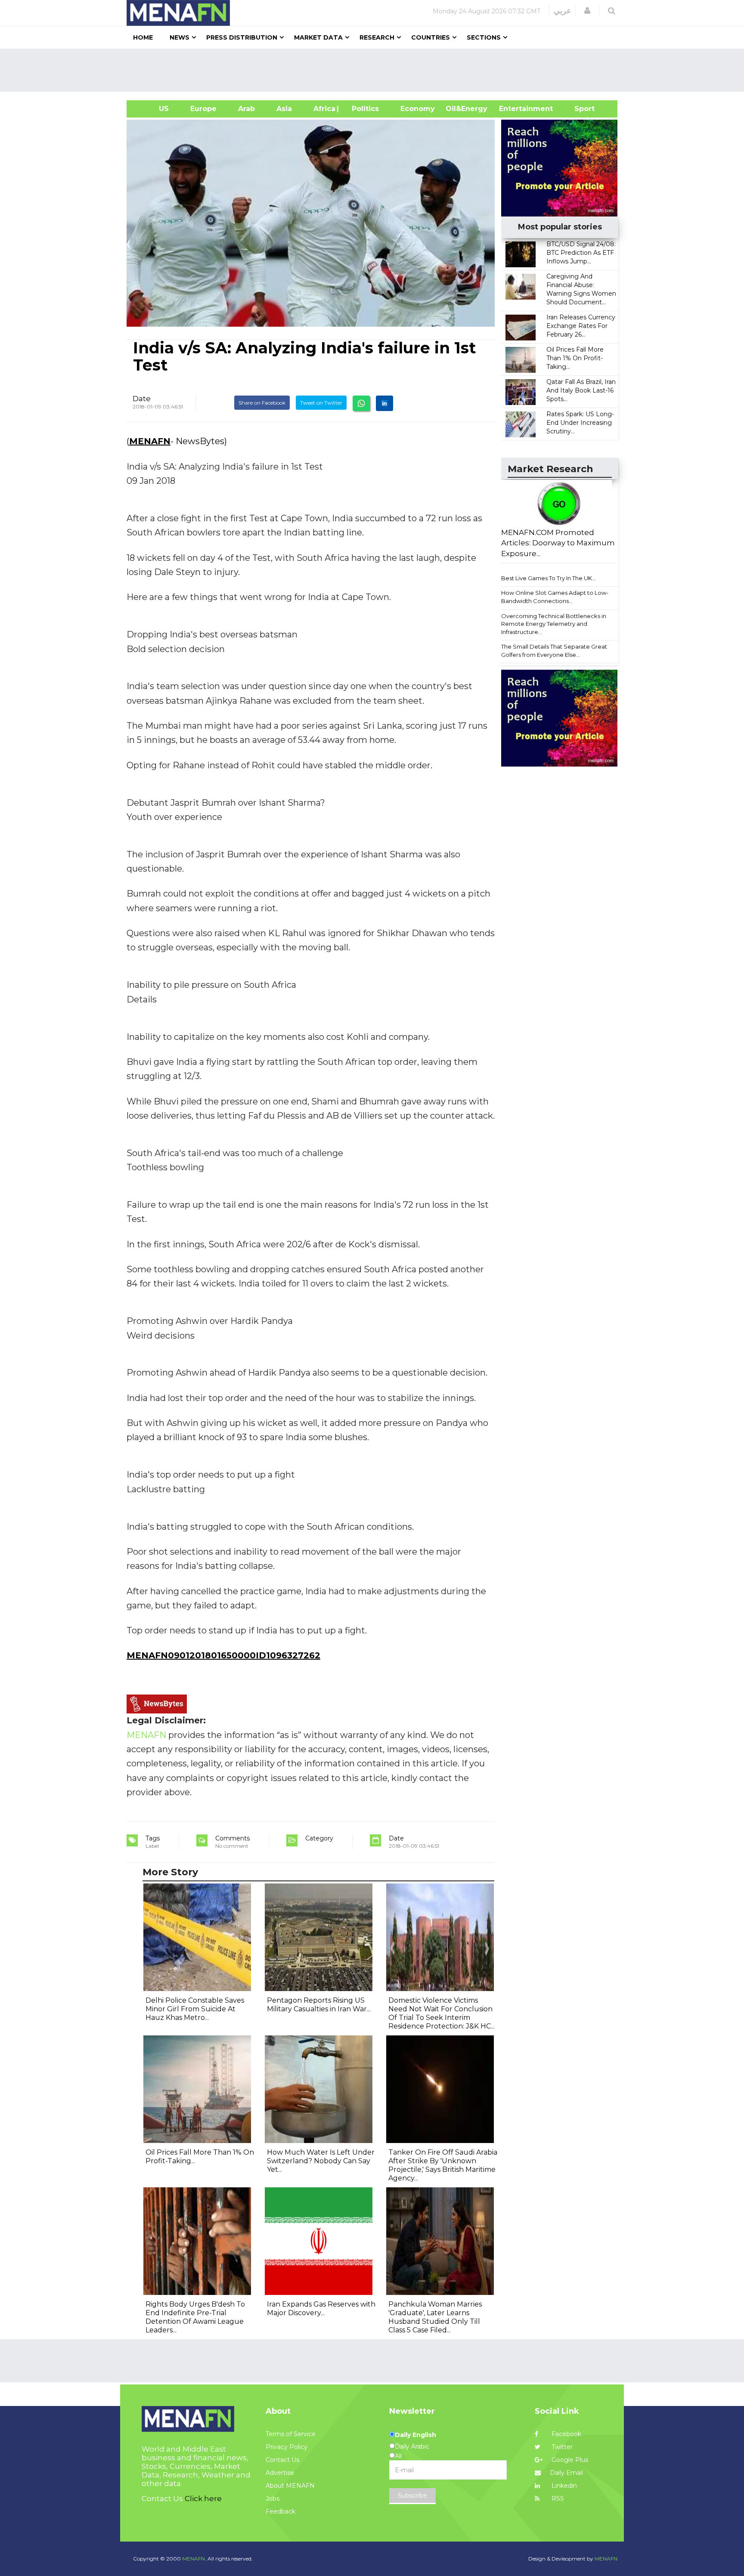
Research (377, 37)
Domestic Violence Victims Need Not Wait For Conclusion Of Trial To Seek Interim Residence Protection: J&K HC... (442, 2013)
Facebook (566, 2434)
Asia (284, 109)
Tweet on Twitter (321, 403)
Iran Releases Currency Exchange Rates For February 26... (581, 326)
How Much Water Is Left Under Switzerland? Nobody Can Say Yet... (321, 2161)
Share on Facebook (262, 403)
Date (142, 399)
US (153, 109)
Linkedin (563, 2486)
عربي (563, 11)
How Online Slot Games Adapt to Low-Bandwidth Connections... (555, 597)
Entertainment (513, 109)
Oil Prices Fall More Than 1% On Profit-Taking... (575, 358)
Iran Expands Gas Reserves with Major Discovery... (321, 2309)
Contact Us (282, 2460)
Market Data (318, 37)
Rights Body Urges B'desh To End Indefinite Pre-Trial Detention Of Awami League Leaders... (195, 2317)
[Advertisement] (375, 70)
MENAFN (150, 441)
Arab (246, 109)
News (180, 37)
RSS (557, 2499)
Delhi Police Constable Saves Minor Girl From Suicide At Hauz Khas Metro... (195, 2009)
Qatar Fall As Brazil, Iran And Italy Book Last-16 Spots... (581, 390)
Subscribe (412, 2496)
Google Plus (569, 2460)
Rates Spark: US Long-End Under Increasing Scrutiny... (580, 423)
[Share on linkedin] (384, 403)
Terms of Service (291, 2434)
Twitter (561, 2447)
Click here (203, 2499)
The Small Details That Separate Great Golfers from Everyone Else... (554, 651)
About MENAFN (290, 2486)
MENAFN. (194, 2559)
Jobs (273, 2499)
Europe (203, 109)
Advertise (280, 2473)
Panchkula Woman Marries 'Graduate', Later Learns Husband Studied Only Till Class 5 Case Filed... (435, 2317)
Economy (418, 109)
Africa (323, 109)
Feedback (281, 2511)
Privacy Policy (287, 2447)
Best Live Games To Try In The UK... (549, 578)
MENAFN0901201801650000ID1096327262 (223, 1655)
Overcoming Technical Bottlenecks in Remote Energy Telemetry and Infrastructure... (554, 624)
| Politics (363, 109)
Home (143, 37)
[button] (587, 11)
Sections (484, 37)
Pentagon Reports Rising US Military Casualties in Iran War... (319, 2005)
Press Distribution (242, 37)
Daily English (415, 2435)
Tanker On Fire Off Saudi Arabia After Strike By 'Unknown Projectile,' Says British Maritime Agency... (443, 2165)
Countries (431, 37)
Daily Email (566, 2473)
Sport (579, 109)
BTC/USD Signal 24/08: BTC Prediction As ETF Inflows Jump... (581, 253)
